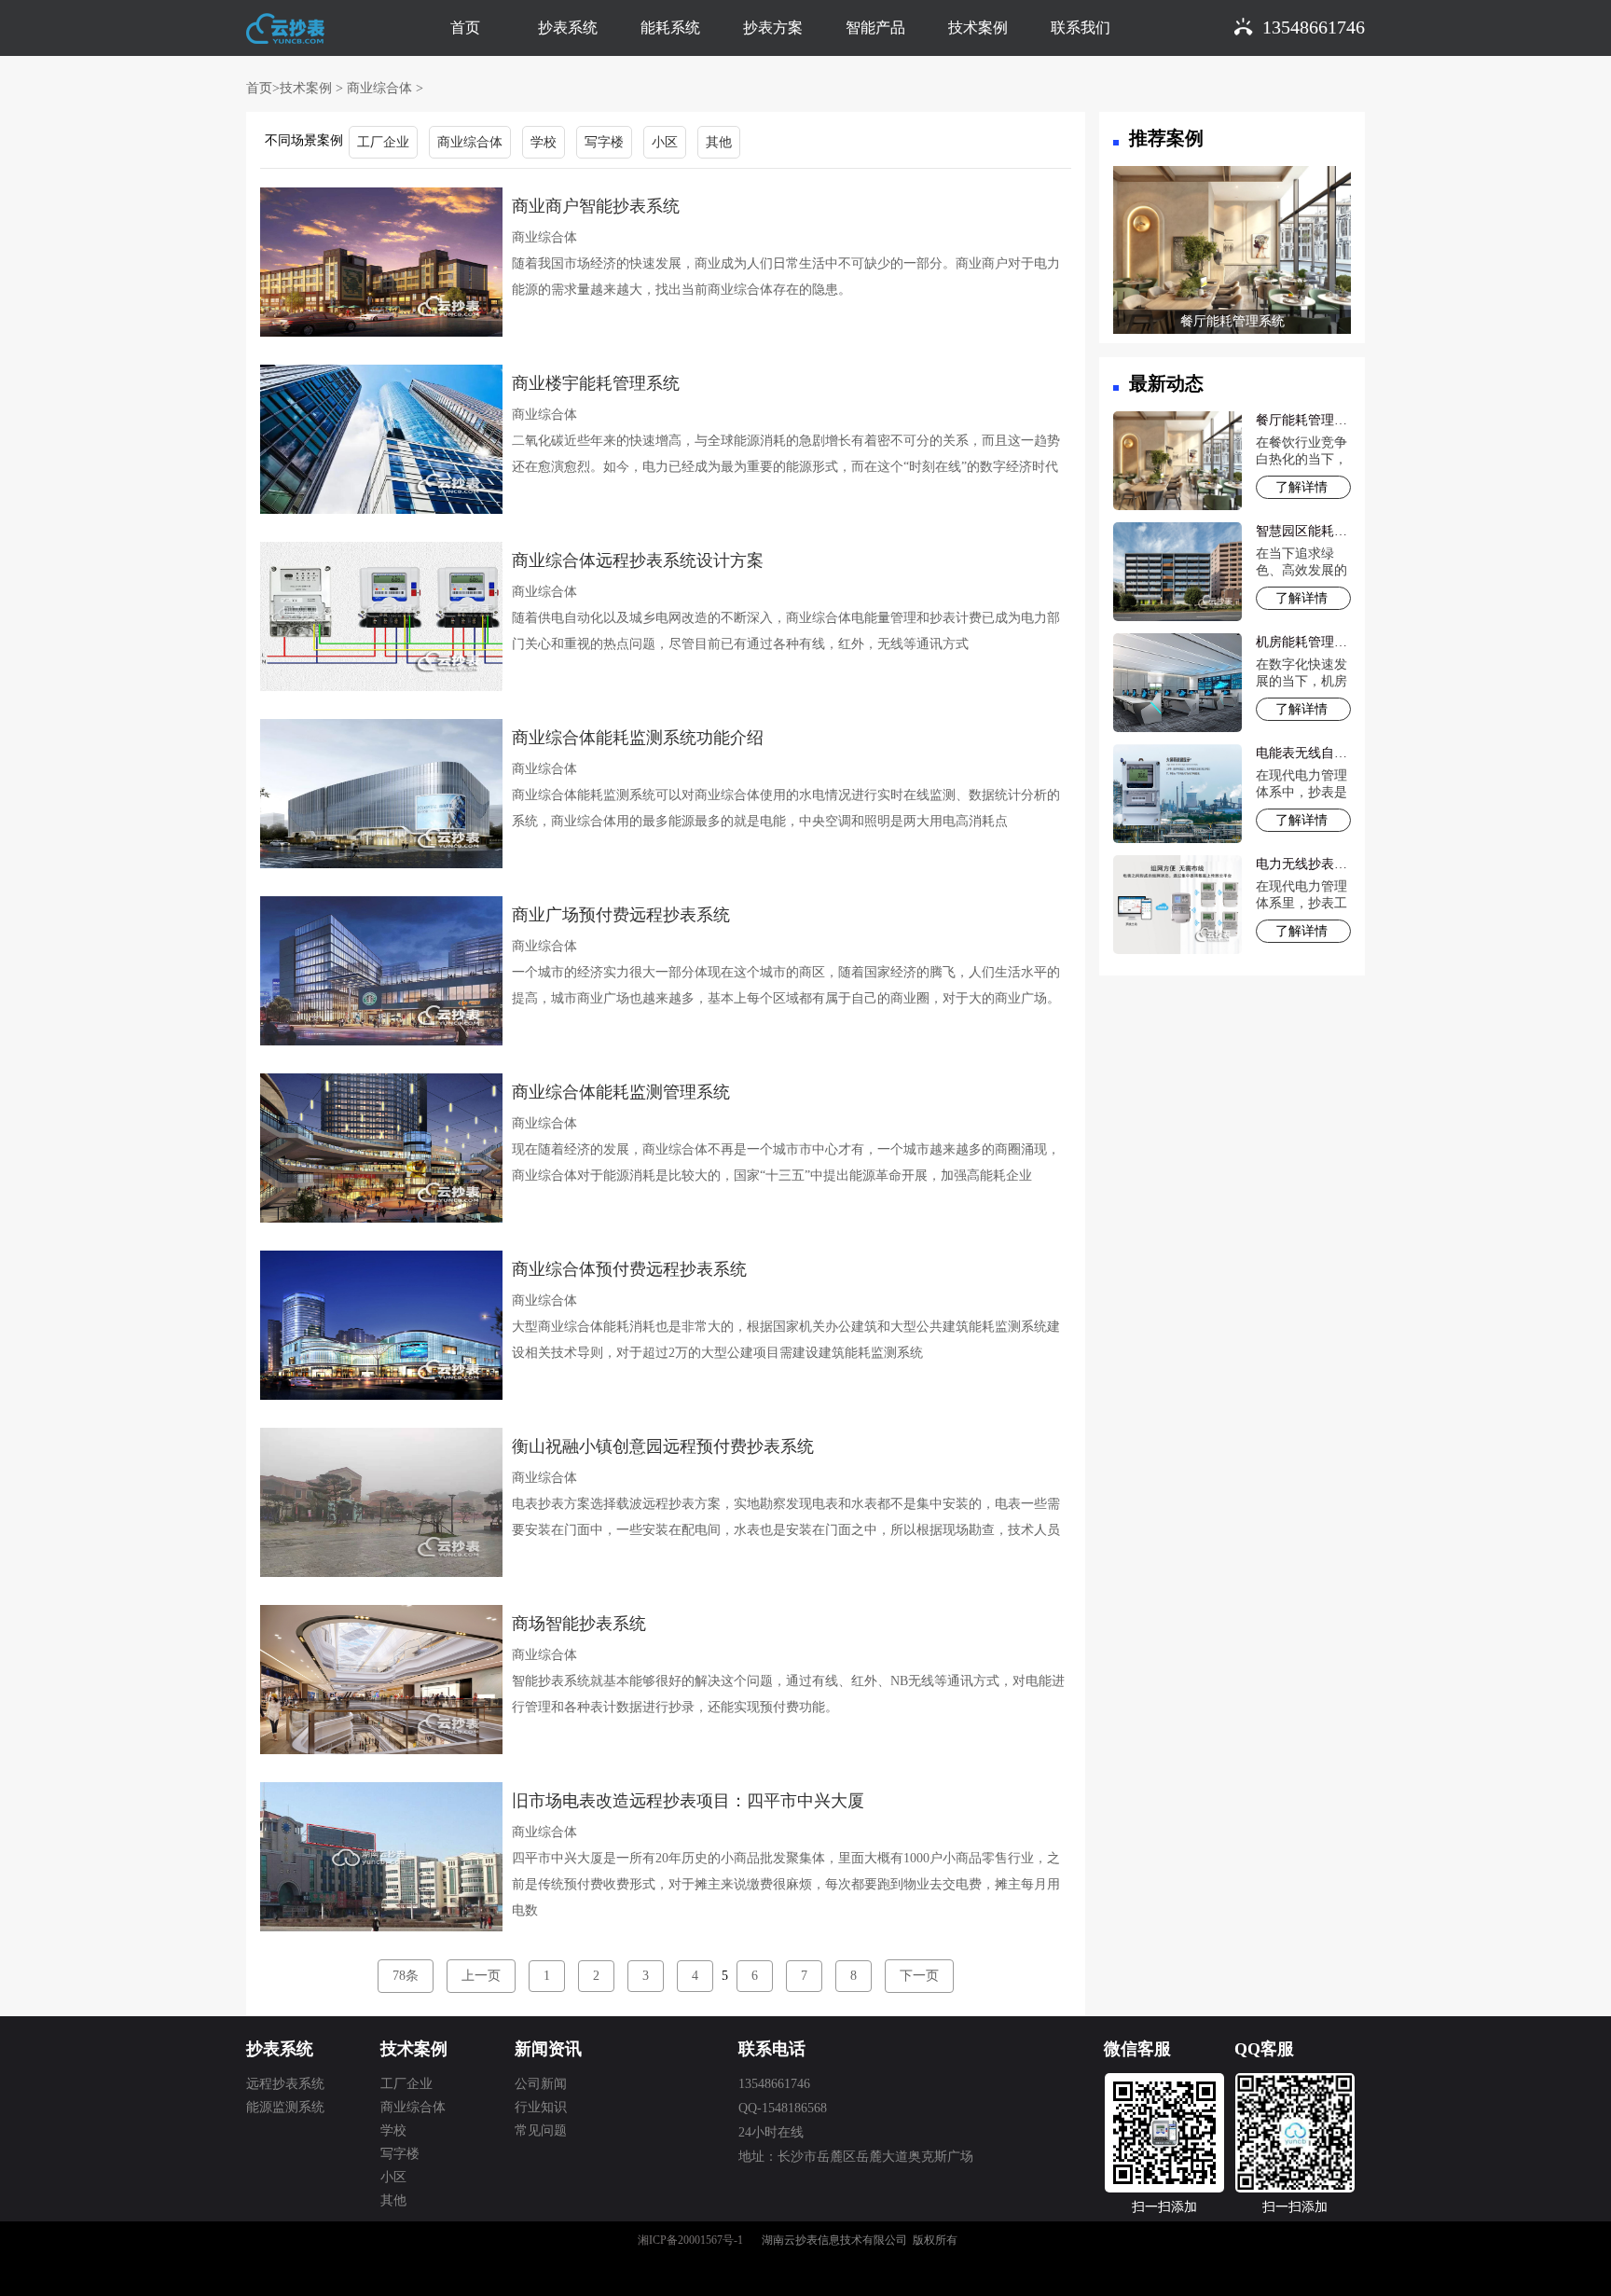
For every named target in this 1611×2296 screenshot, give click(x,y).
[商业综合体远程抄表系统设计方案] (381, 615)
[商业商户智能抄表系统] (381, 261)
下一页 (919, 1976)
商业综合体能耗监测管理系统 (621, 1092)
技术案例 (978, 28)
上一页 (481, 1976)
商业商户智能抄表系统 (596, 206)
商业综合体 (379, 88)
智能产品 (875, 28)
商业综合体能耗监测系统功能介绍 (638, 738)
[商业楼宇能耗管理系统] (381, 438)
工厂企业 (383, 142)
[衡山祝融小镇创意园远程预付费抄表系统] (381, 1501)
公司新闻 (541, 2084)
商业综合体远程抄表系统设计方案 (638, 560)
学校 (544, 142)
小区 (665, 142)
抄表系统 (568, 28)
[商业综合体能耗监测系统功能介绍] (381, 792)
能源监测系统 (285, 2107)
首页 (465, 28)
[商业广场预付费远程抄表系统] (381, 969)
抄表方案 (773, 28)
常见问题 (541, 2130)
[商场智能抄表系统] (381, 1678)
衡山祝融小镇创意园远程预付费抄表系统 (663, 1446)
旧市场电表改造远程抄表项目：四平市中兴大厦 (688, 1801)
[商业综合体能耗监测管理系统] (381, 1147)
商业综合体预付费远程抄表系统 (629, 1269)
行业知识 (541, 2107)
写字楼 (604, 142)
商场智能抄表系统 (579, 1624)
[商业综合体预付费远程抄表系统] (381, 1324)
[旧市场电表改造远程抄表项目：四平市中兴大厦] (381, 1855)
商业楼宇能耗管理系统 (596, 383)
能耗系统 (670, 28)
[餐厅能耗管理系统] (1232, 254)
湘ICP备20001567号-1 (690, 2240)
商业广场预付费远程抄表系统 (621, 915)
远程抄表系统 (285, 2084)
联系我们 (1081, 28)
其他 (719, 142)
